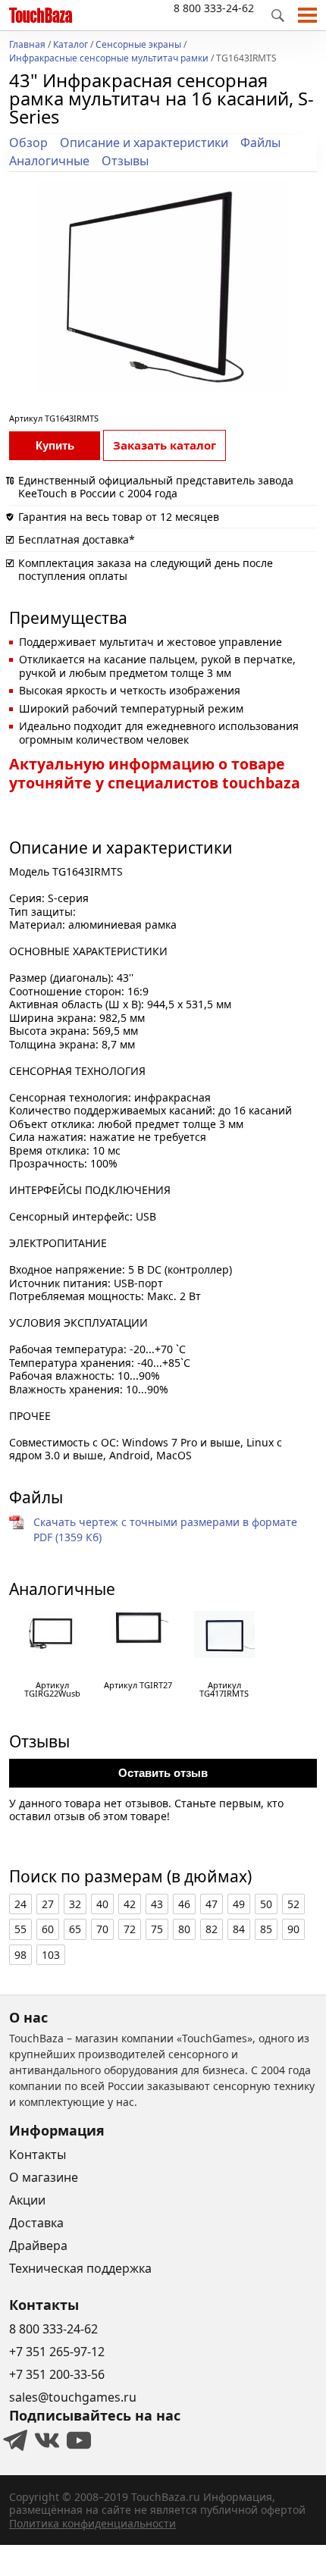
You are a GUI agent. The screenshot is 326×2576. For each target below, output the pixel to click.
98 (20, 1955)
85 (266, 1929)
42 (130, 1904)
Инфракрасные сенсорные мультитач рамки (109, 59)
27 (48, 1904)
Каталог (71, 45)
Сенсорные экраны (138, 45)
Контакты (38, 2155)
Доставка (36, 2223)
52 (293, 1904)
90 (293, 1929)
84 (239, 1929)
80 (184, 1929)
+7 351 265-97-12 (57, 2352)
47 (212, 1904)
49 (239, 1904)
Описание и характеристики (144, 143)
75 (157, 1929)
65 (75, 1929)
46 (184, 1904)
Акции (27, 2200)
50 (266, 1904)
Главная (27, 45)
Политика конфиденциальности (92, 2523)
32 (75, 1904)
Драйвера (38, 2245)
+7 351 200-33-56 (57, 2374)
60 (48, 1929)
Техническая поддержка (80, 2268)
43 (157, 1904)
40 (102, 1904)
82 (212, 1929)
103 (51, 1955)
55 (20, 1929)
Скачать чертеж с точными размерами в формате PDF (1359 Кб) (165, 1529)
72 (130, 1929)
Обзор (28, 143)
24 (20, 1904)
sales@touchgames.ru (73, 2397)
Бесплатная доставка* (77, 539)
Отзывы (125, 161)
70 (102, 1929)
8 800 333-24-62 (214, 8)
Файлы (260, 143)
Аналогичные (49, 161)
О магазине (44, 2177)
